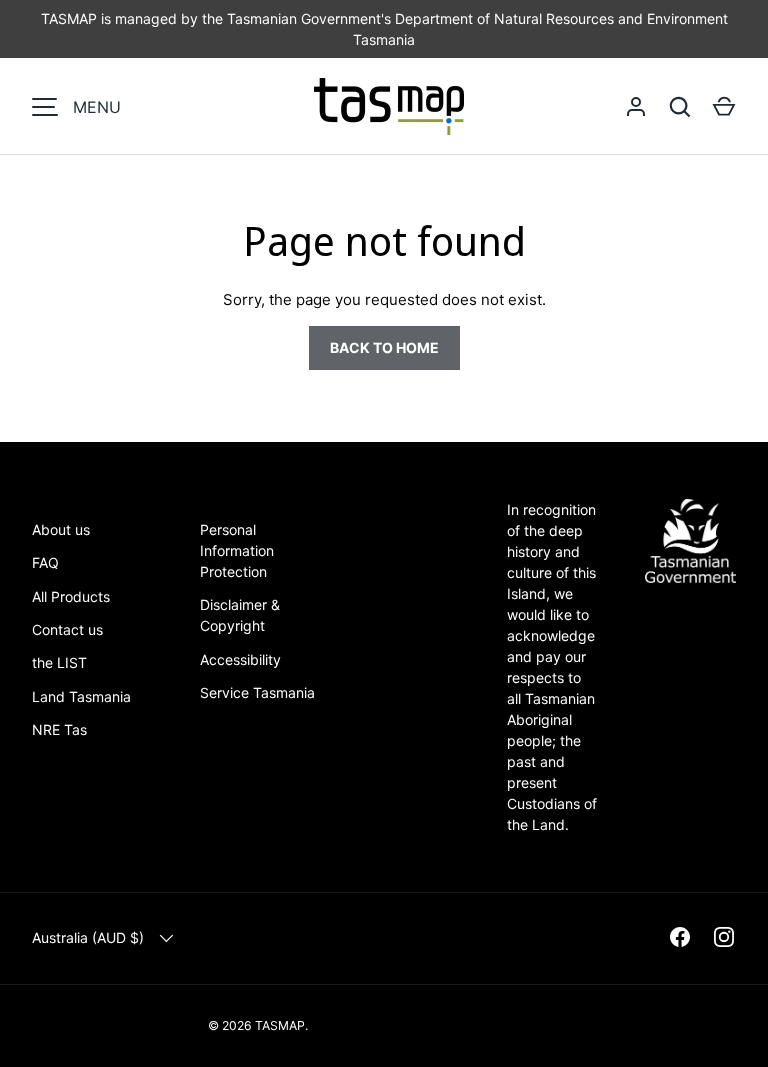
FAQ (45, 562)
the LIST (59, 662)
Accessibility (240, 659)
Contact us (67, 629)
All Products (71, 596)
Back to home (384, 347)
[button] (724, 107)
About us (61, 529)
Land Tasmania (81, 696)
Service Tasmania (257, 692)
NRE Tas (59, 729)
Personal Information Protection (237, 550)
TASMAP (280, 1025)
